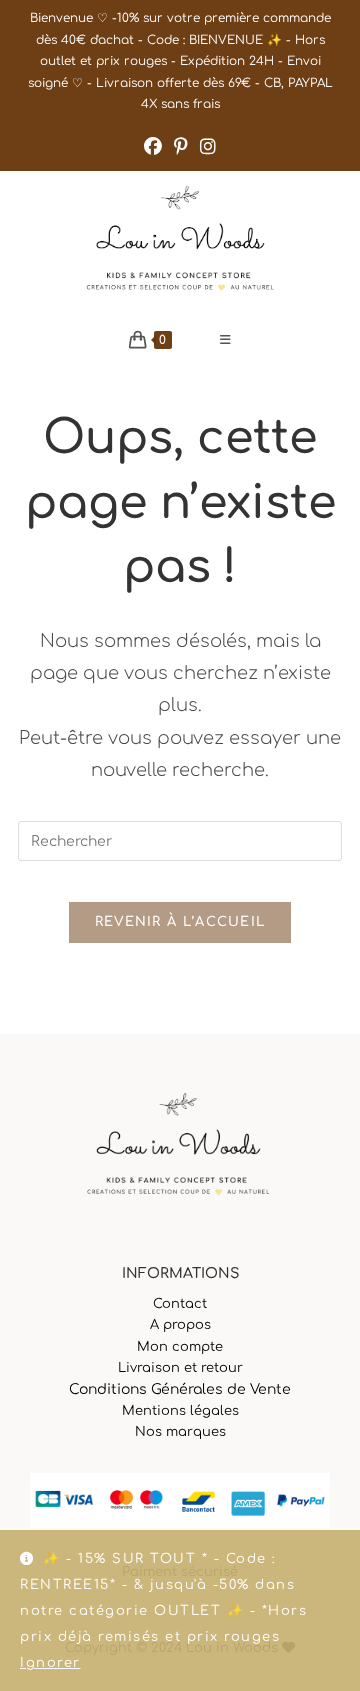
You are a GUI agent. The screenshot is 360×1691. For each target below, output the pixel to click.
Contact (180, 1304)
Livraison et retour (180, 1368)
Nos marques (180, 1432)
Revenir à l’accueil (180, 922)
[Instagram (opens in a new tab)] (208, 147)
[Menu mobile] (226, 340)
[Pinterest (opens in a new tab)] (181, 147)
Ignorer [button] (50, 1663)
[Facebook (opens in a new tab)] (153, 147)
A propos (180, 1325)
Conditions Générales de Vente (180, 1389)
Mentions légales (180, 1411)
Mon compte (180, 1347)
